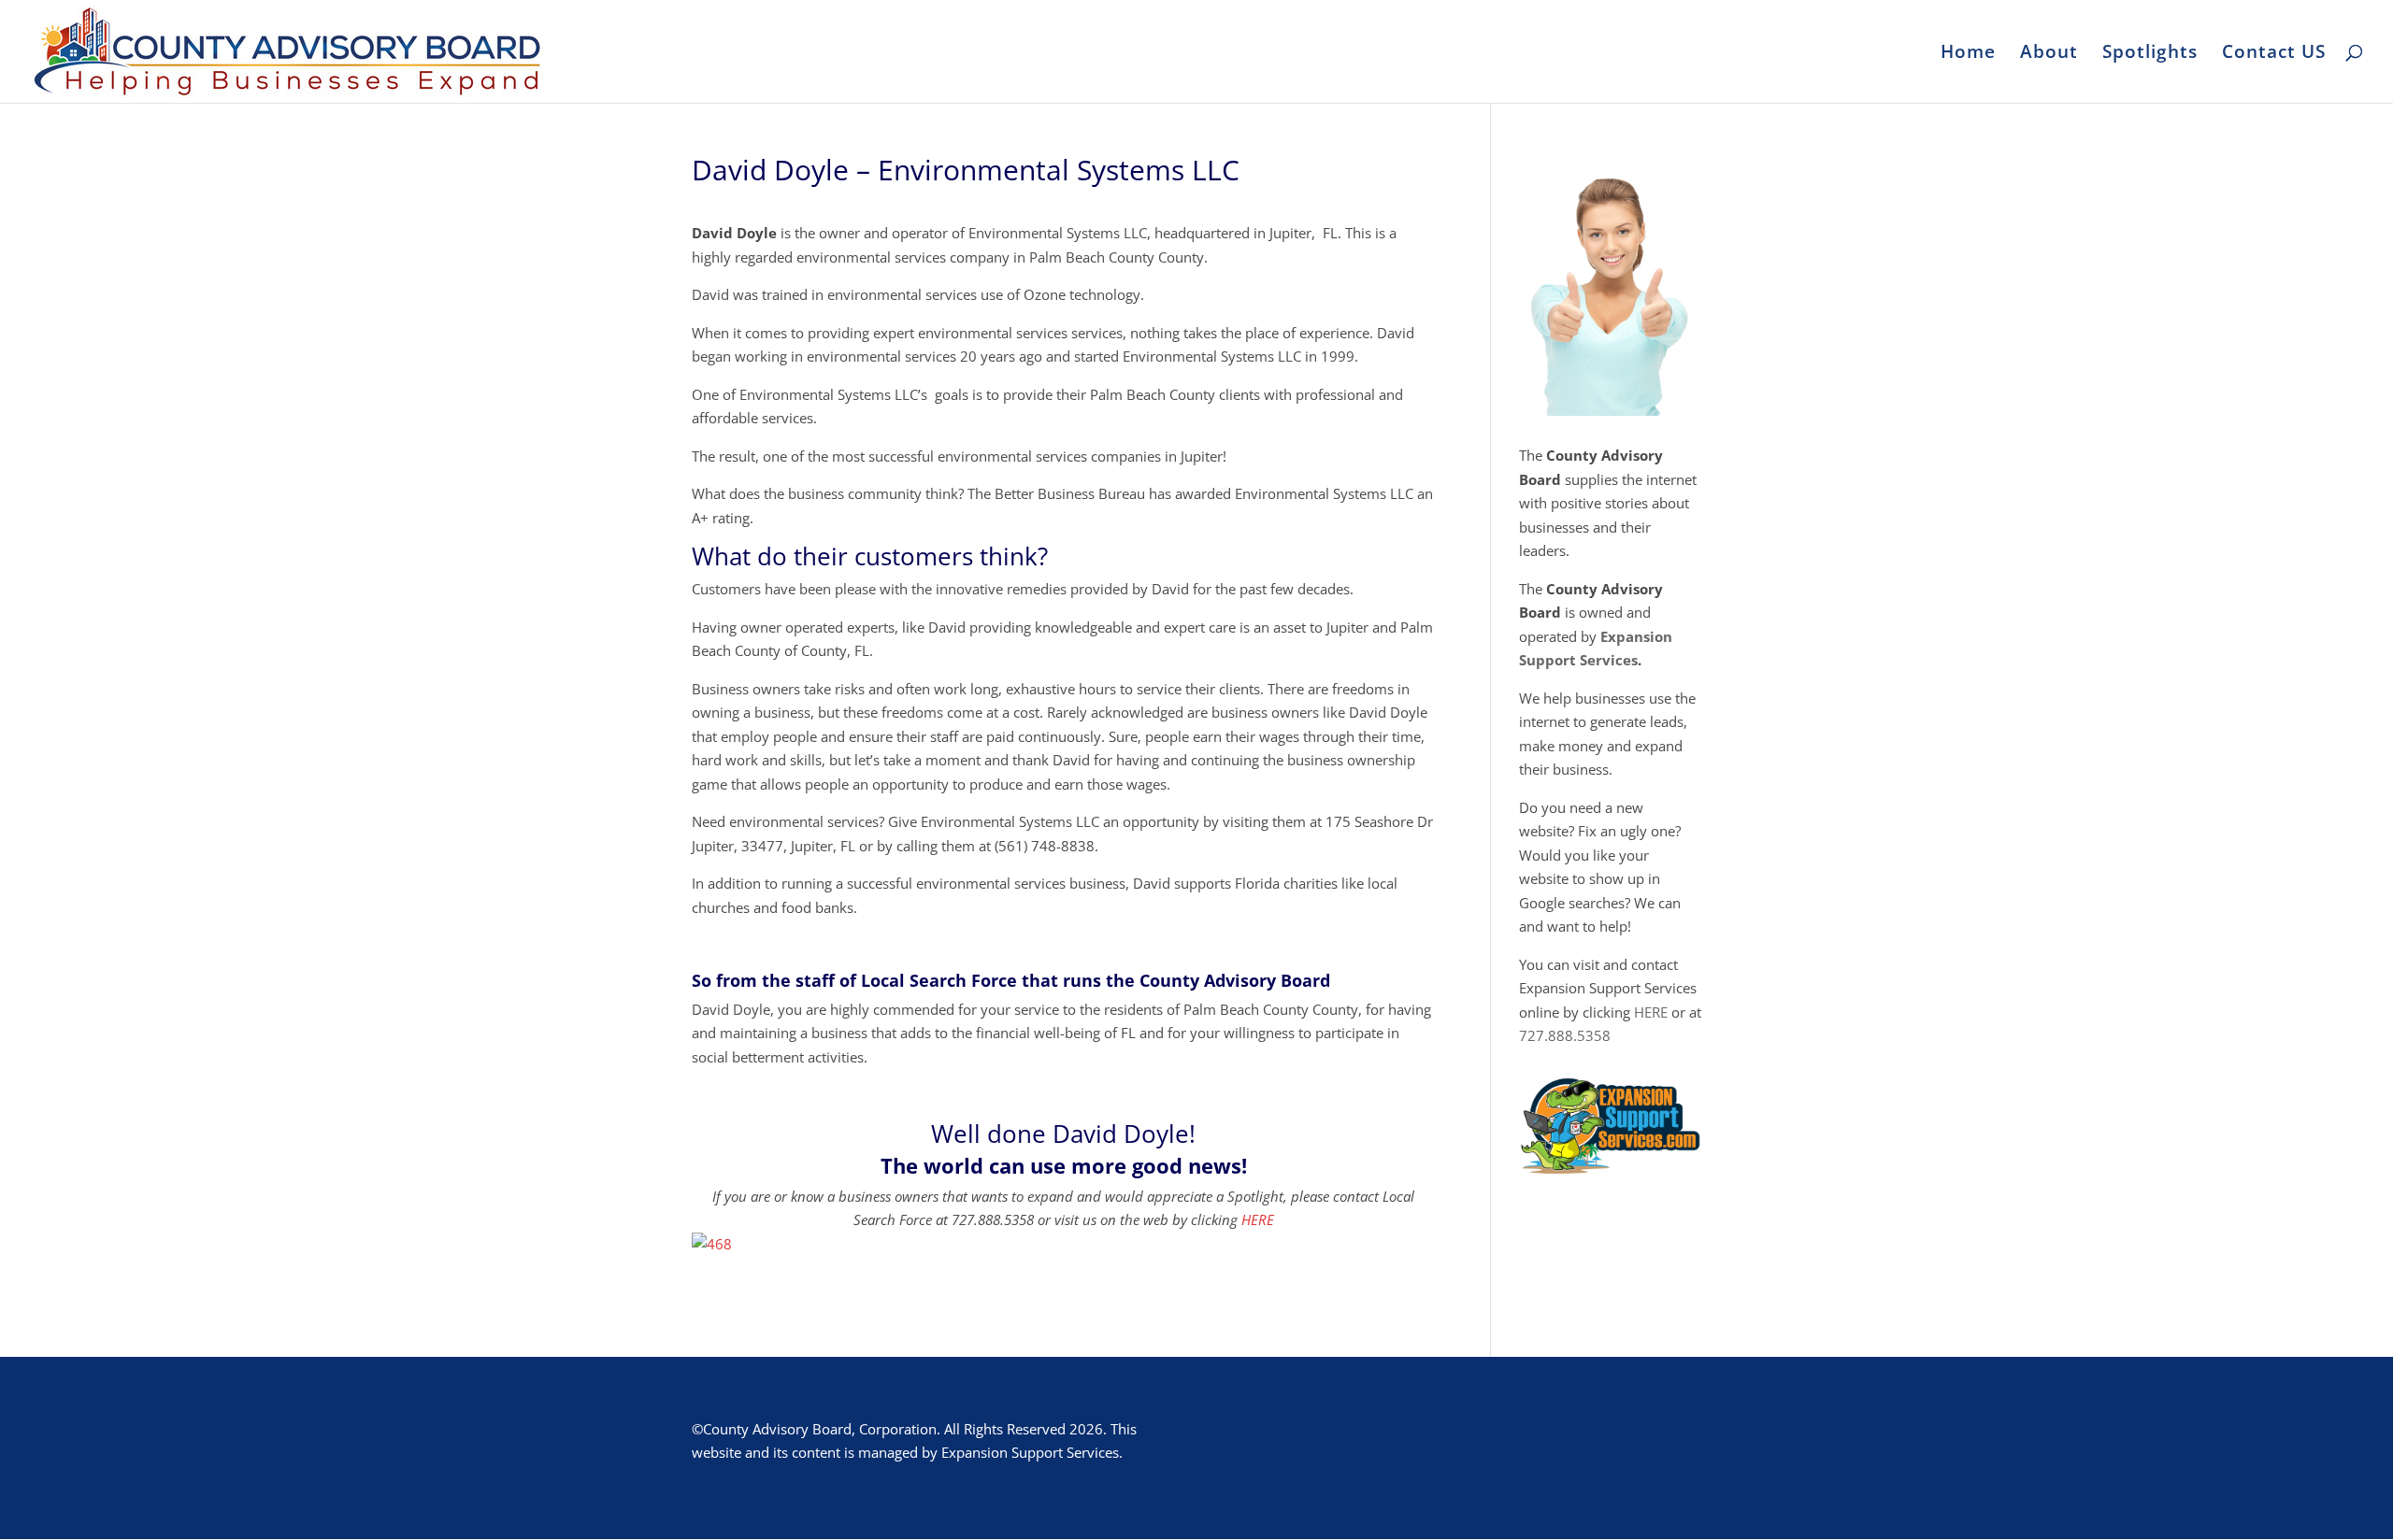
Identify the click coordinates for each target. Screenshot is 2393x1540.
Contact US (2274, 54)
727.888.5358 (1565, 1035)
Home (1968, 54)
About (2049, 54)
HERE (1258, 1219)
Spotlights (2150, 54)
